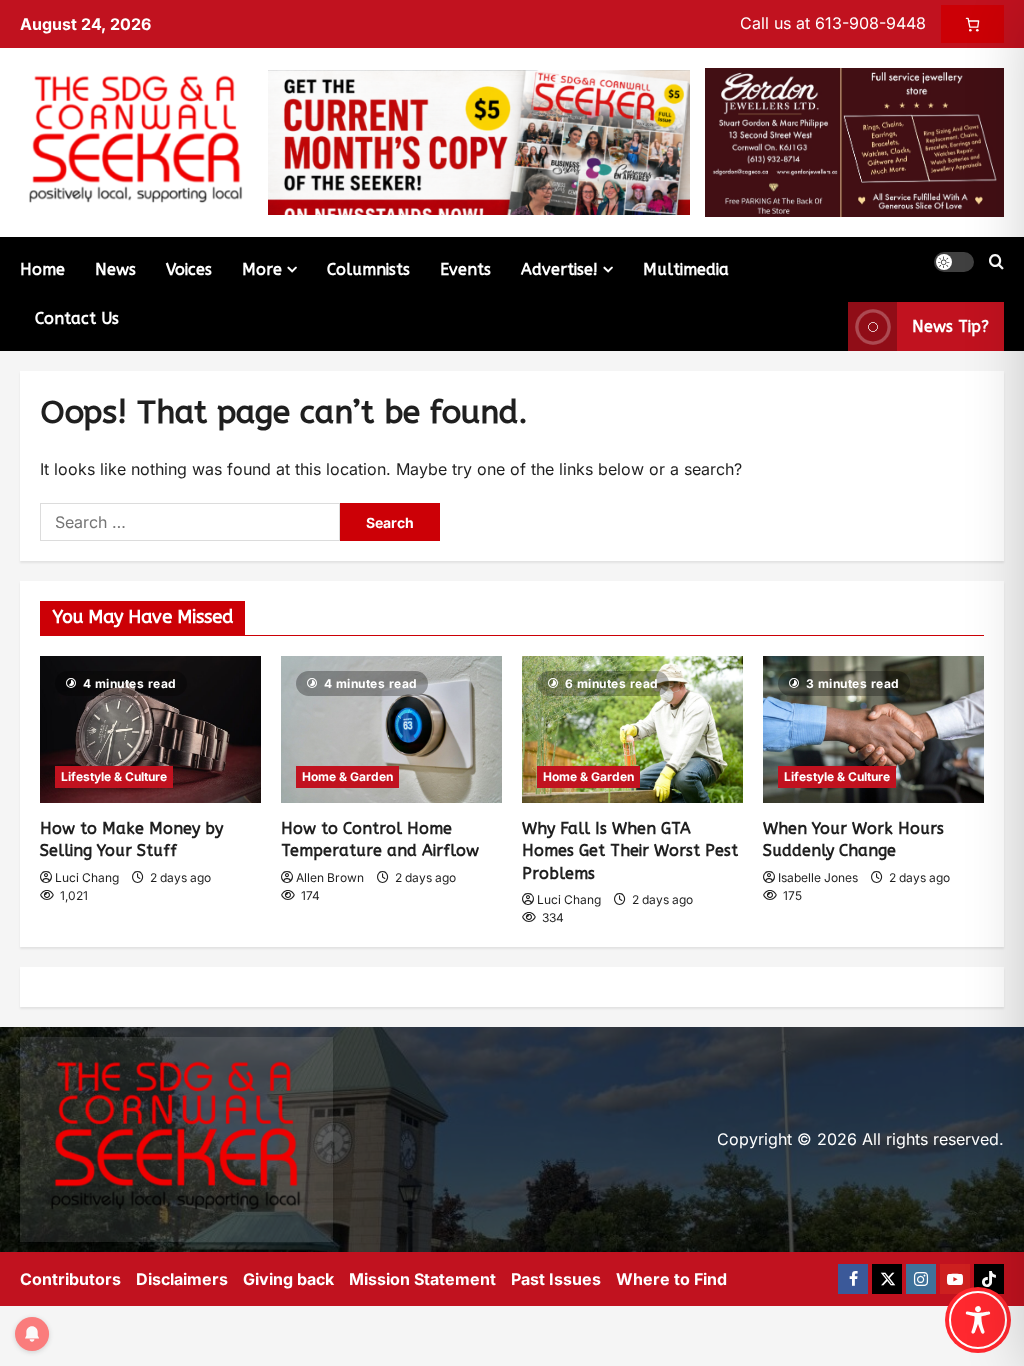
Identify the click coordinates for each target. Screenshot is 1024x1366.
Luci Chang (87, 877)
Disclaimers (182, 1279)
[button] (954, 262)
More (262, 269)
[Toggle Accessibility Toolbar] (978, 1320)
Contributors (70, 1279)
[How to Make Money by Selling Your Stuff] (150, 729)
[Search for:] (190, 522)
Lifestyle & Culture (114, 776)
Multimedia (686, 269)
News (115, 269)
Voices (189, 269)
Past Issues (556, 1279)
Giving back (288, 1279)
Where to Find (671, 1279)
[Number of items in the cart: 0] (972, 24)
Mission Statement (422, 1279)
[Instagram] (921, 1279)
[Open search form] (996, 262)
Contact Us (77, 318)
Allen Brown (330, 877)
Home (42, 269)
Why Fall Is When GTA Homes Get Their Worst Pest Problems (630, 851)
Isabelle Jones (818, 877)
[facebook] (853, 1279)
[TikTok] (989, 1279)
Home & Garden (347, 776)
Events (465, 269)
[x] (887, 1279)
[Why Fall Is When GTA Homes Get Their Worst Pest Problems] (632, 729)
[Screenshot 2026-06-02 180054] (854, 141)
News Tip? (950, 326)
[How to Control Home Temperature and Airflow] (391, 729)
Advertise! (559, 269)
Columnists (368, 269)
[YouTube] (955, 1279)
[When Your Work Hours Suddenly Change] (873, 729)
